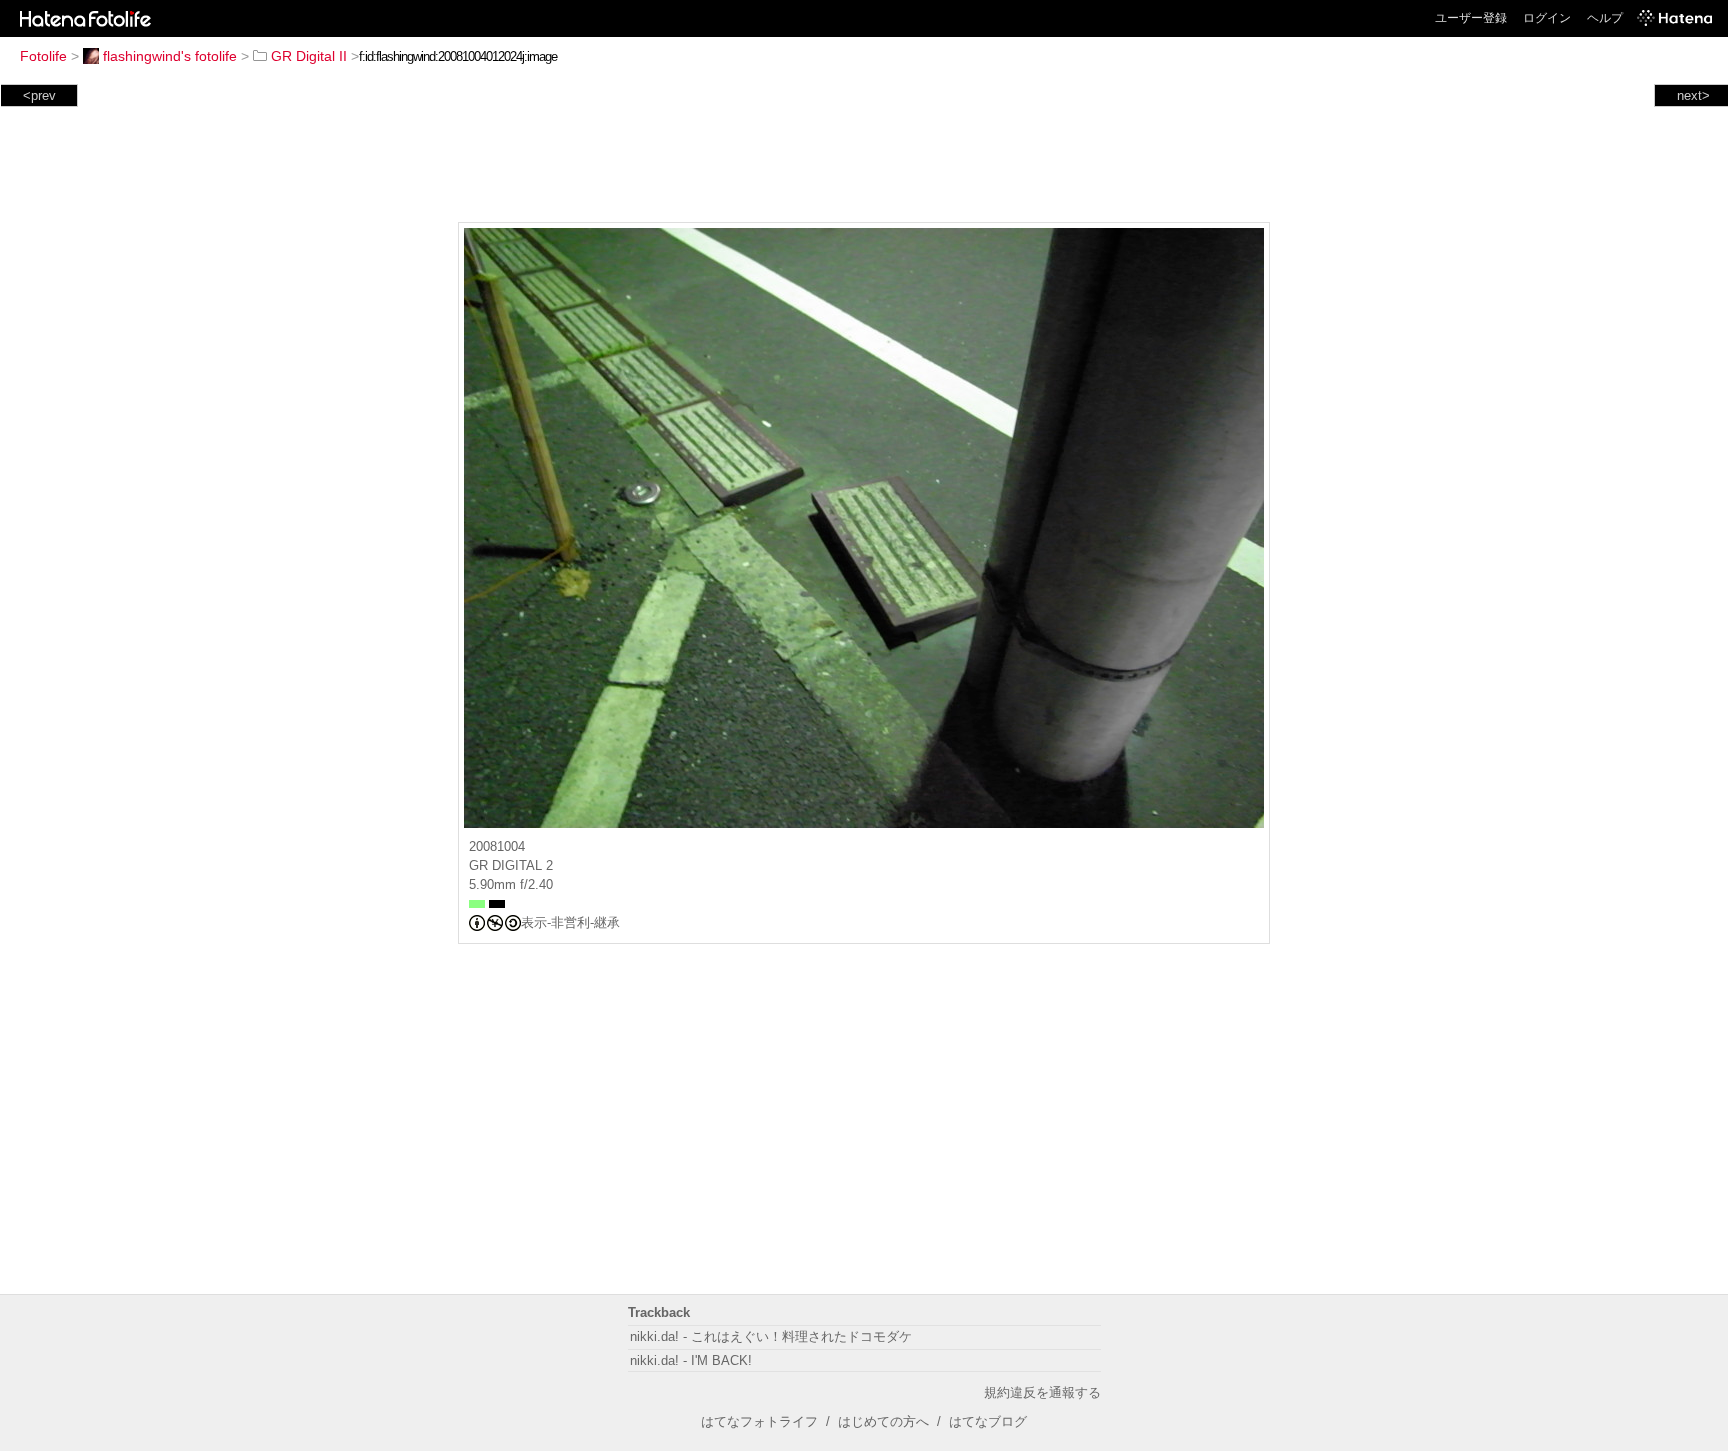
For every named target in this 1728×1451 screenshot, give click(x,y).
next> (1693, 95)
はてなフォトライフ (759, 1421)
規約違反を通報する (1042, 1392)
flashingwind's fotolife (170, 56)
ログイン (1547, 18)
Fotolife (43, 56)
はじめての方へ (883, 1421)
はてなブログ (988, 1421)
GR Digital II (309, 56)
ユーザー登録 (1471, 18)
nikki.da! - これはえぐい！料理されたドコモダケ (771, 1336)
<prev (39, 95)
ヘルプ (1605, 18)
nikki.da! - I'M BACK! (691, 1360)
